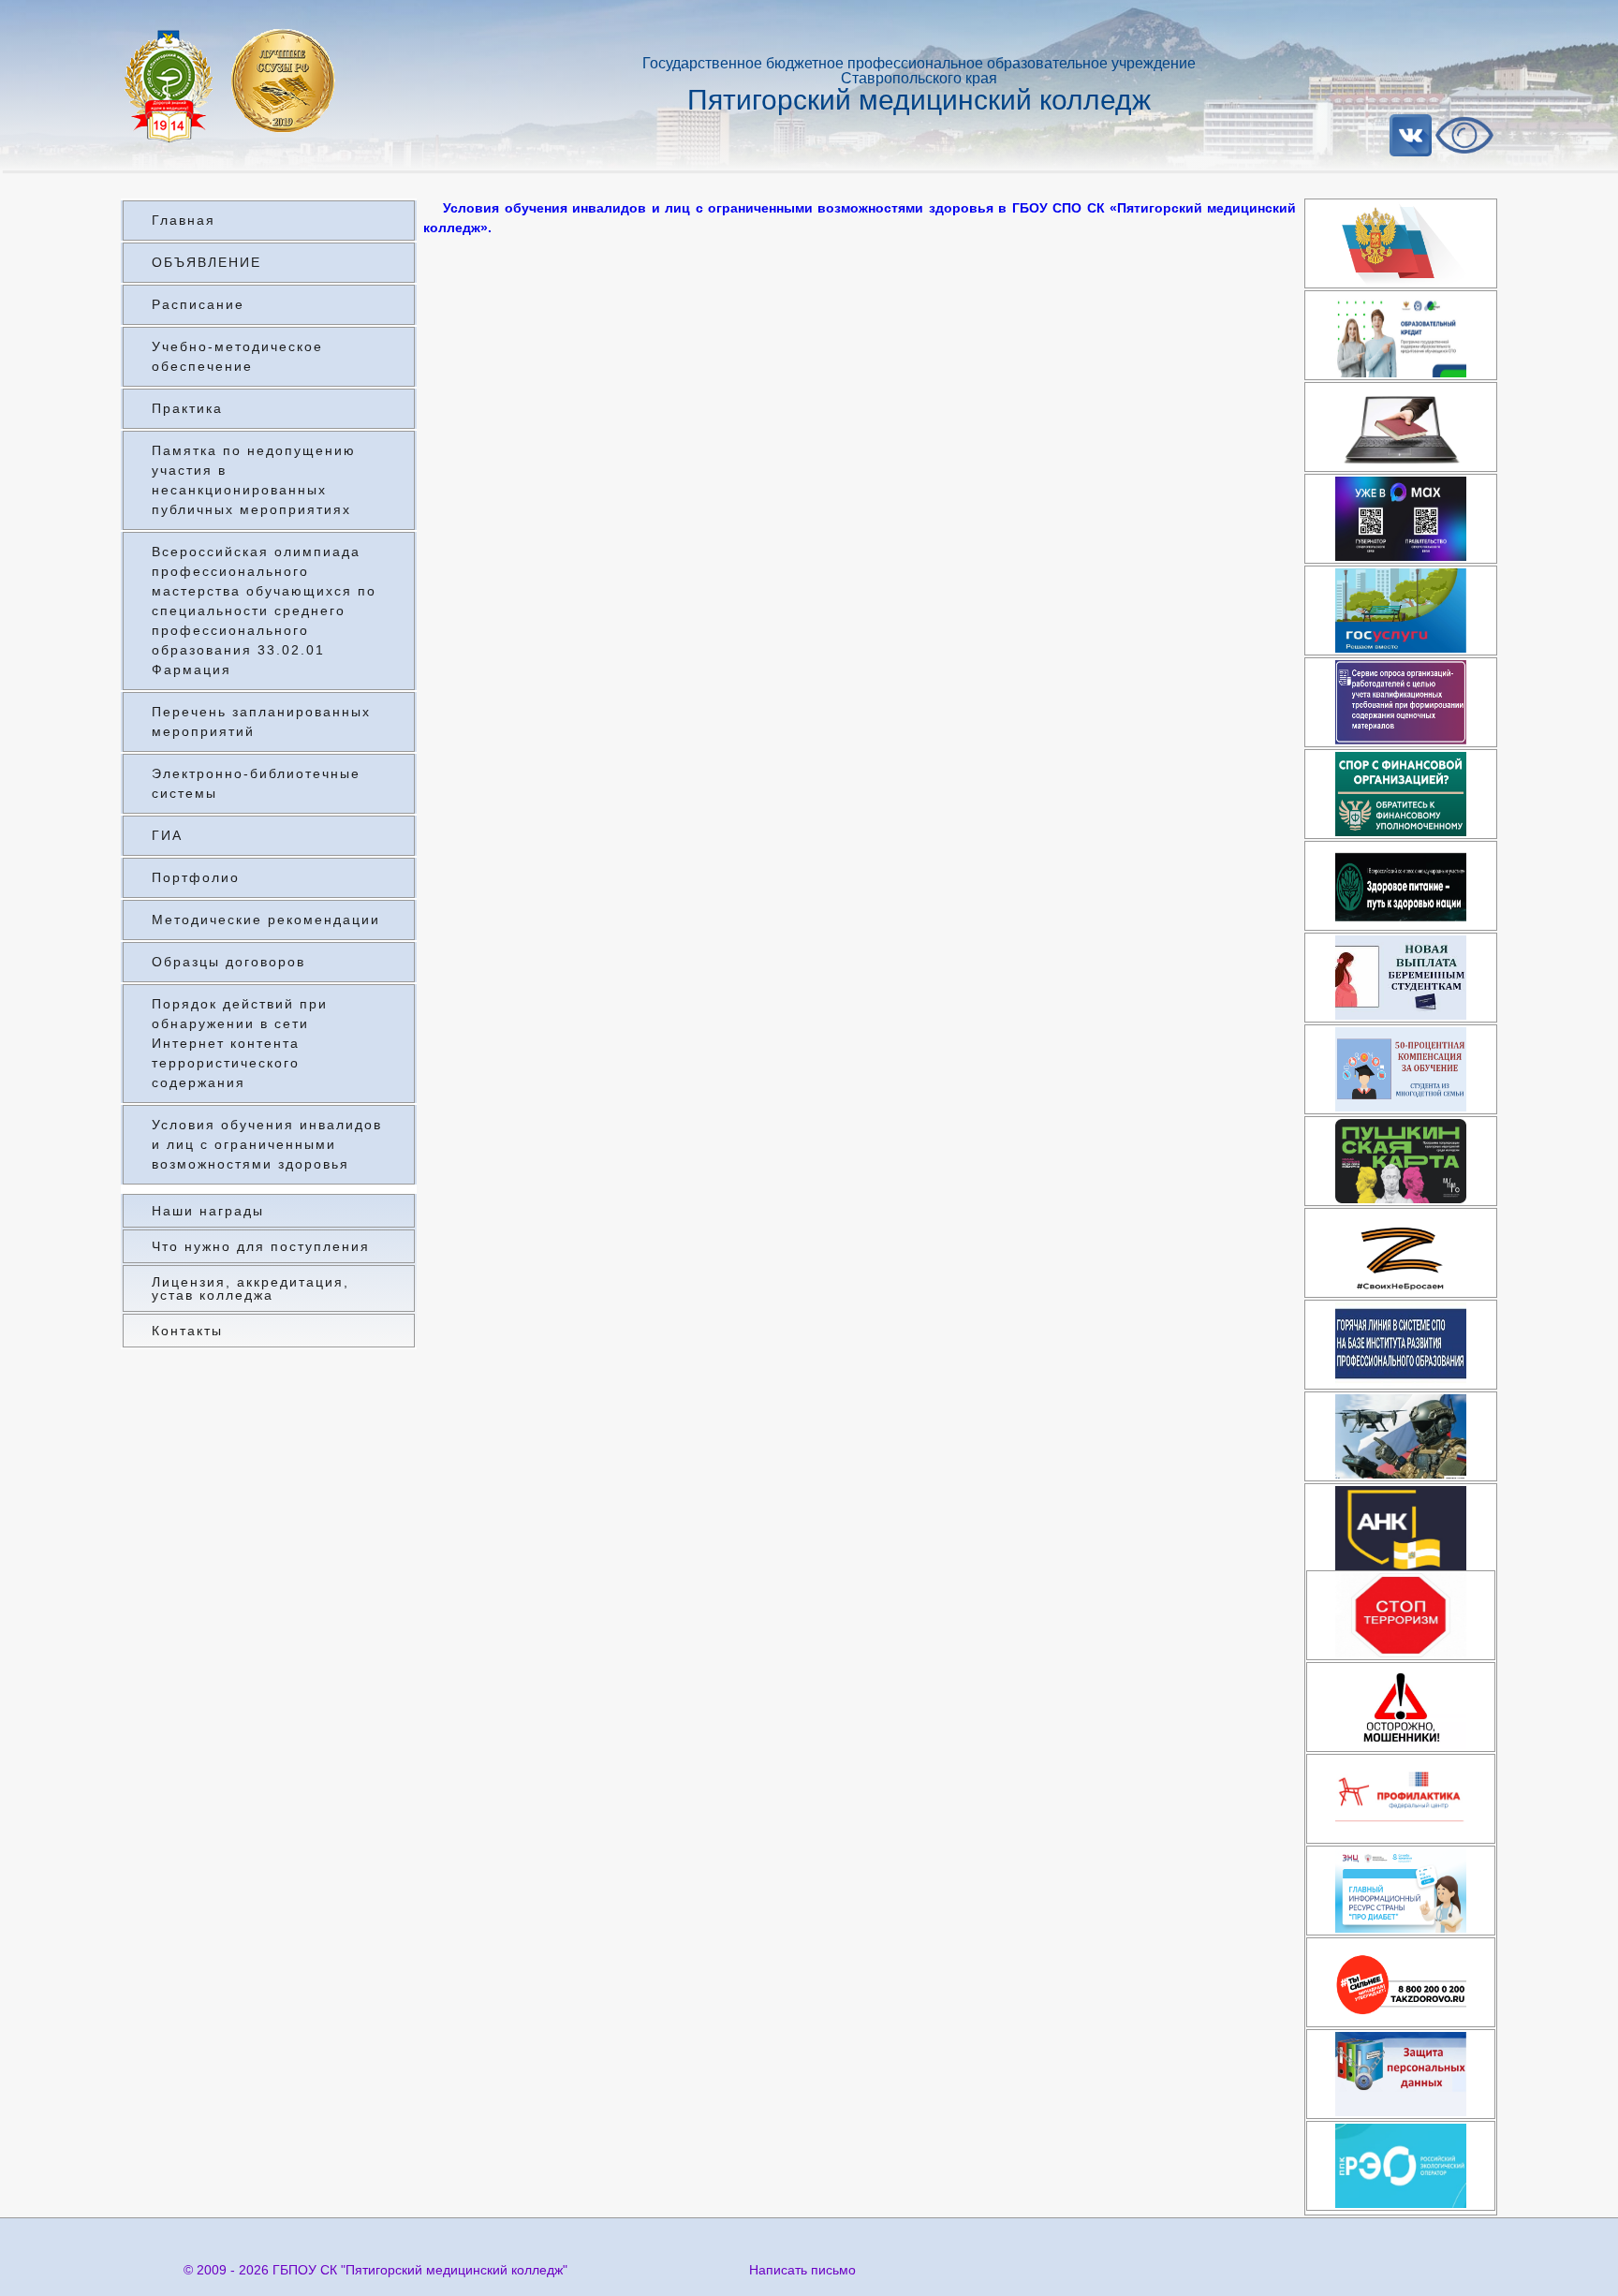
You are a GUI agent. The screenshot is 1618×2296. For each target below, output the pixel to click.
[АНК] (1401, 1528)
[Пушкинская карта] (1401, 1161)
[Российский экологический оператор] (1401, 2166)
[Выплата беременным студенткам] (1401, 978)
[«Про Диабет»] (1401, 1891)
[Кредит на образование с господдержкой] (1401, 335)
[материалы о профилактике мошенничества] (1401, 1707)
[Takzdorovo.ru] (1401, 1982)
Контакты (187, 1331)
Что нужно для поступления (261, 1246)
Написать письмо (802, 2270)
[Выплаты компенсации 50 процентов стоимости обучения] (1401, 1069)
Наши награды (208, 1211)
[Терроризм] (1401, 1615)
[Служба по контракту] (1401, 1436)
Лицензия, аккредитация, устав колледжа (250, 1288)
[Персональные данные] (1401, 2074)
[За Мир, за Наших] (1401, 1253)
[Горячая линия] (1401, 1345)
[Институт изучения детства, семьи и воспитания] (1401, 1799)
